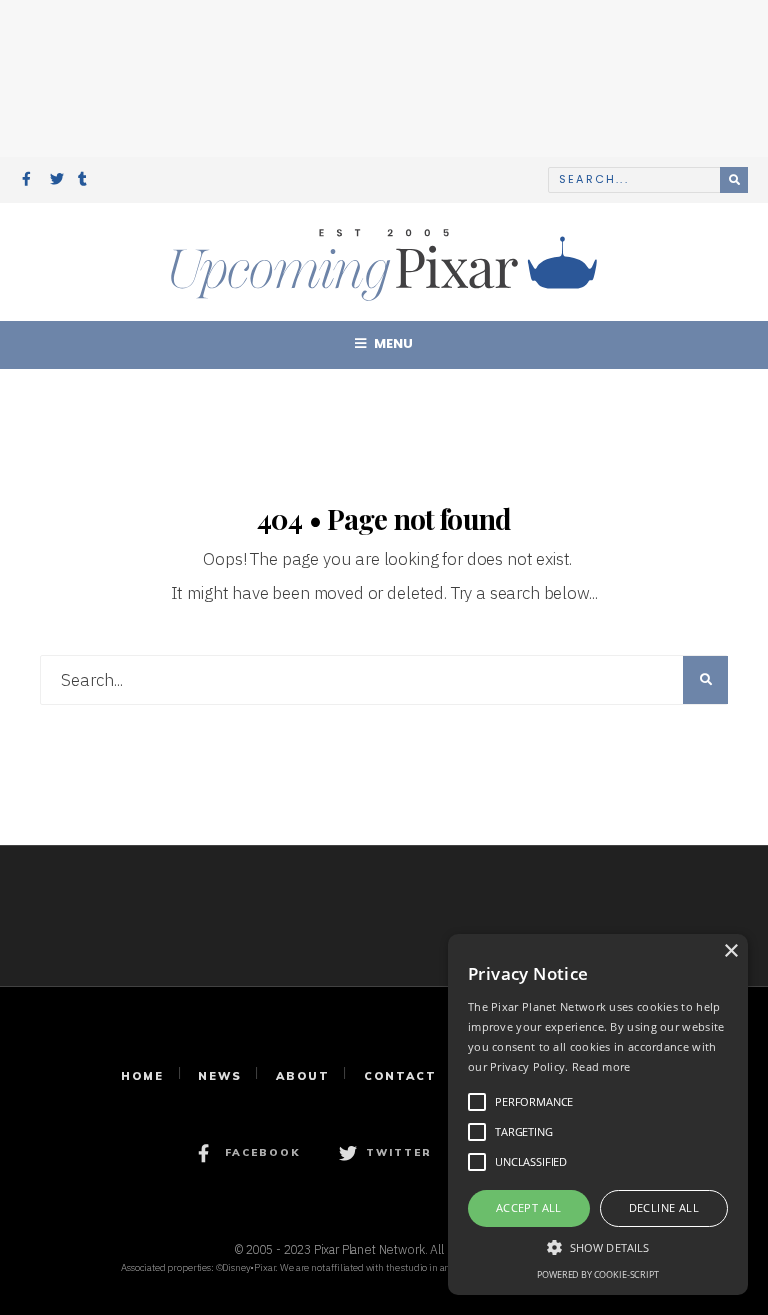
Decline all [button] (664, 1207)
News (220, 1076)
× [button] (730, 951)
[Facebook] (29, 181)
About (303, 1076)
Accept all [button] (529, 1207)
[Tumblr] (85, 181)
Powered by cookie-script (597, 1274)
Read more (601, 1066)
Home (142, 1076)
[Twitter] (57, 181)
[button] (598, 1246)
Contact (400, 1076)
